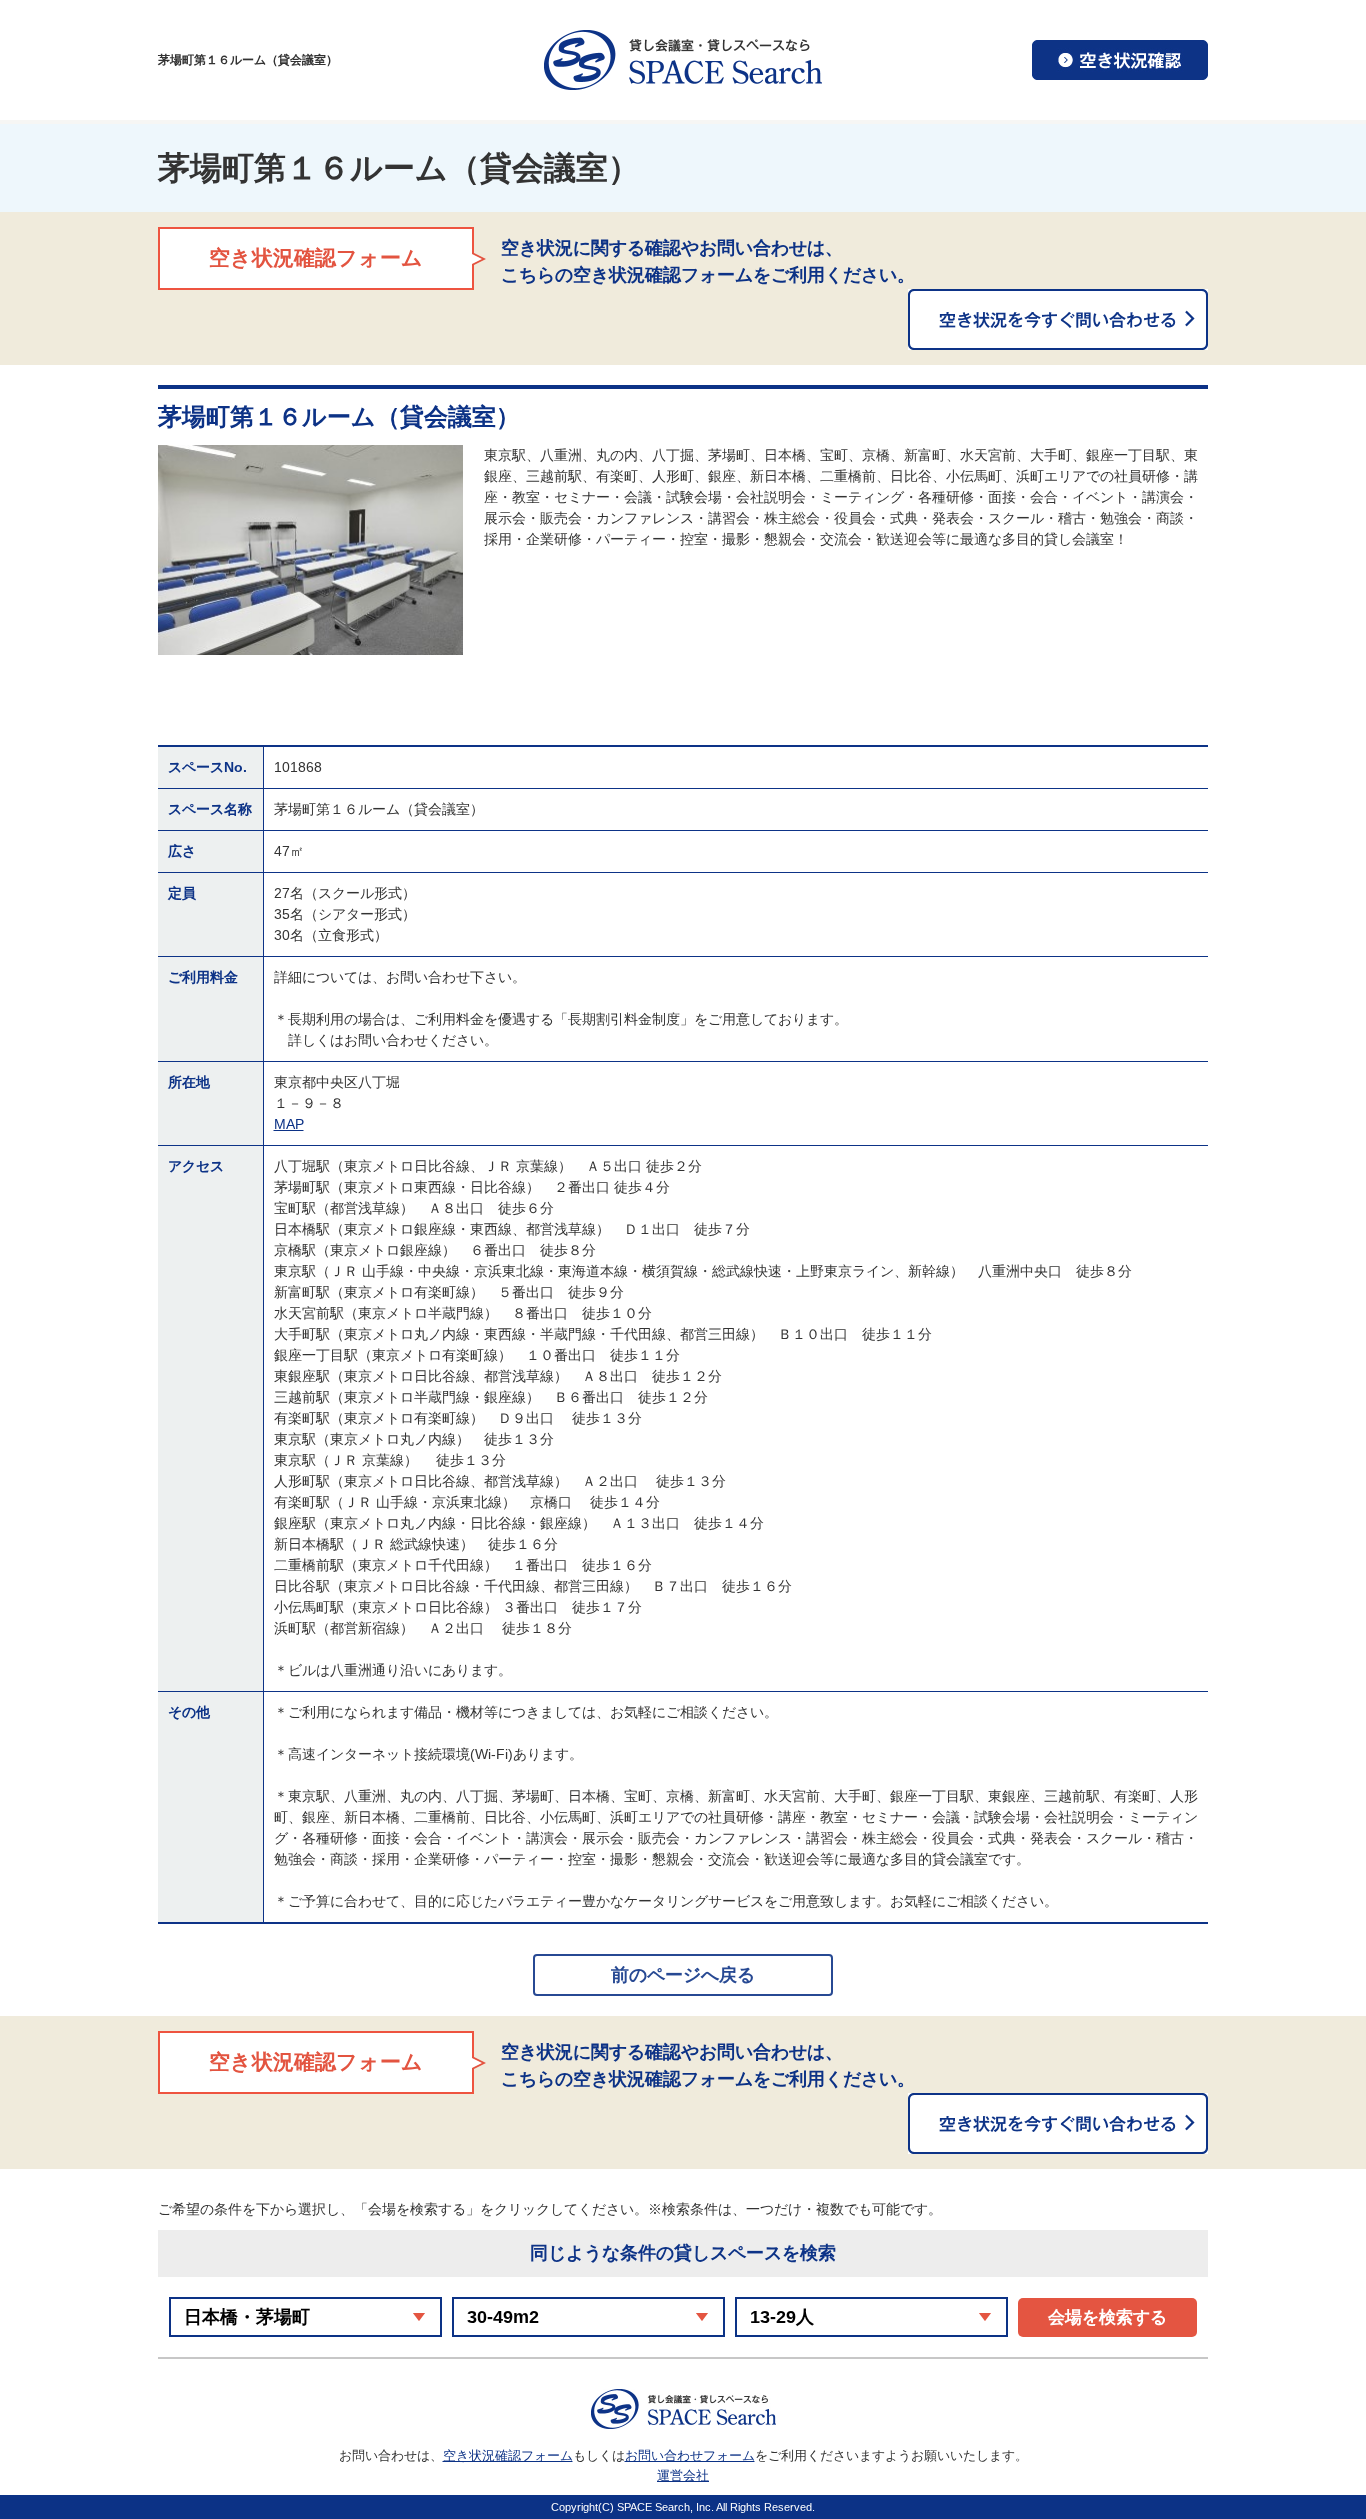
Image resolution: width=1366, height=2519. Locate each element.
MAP (289, 1124)
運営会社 (683, 2475)
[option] (310, 550)
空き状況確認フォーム (508, 2455)
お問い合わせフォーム (690, 2455)
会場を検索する (1107, 2317)
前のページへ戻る (683, 1975)
